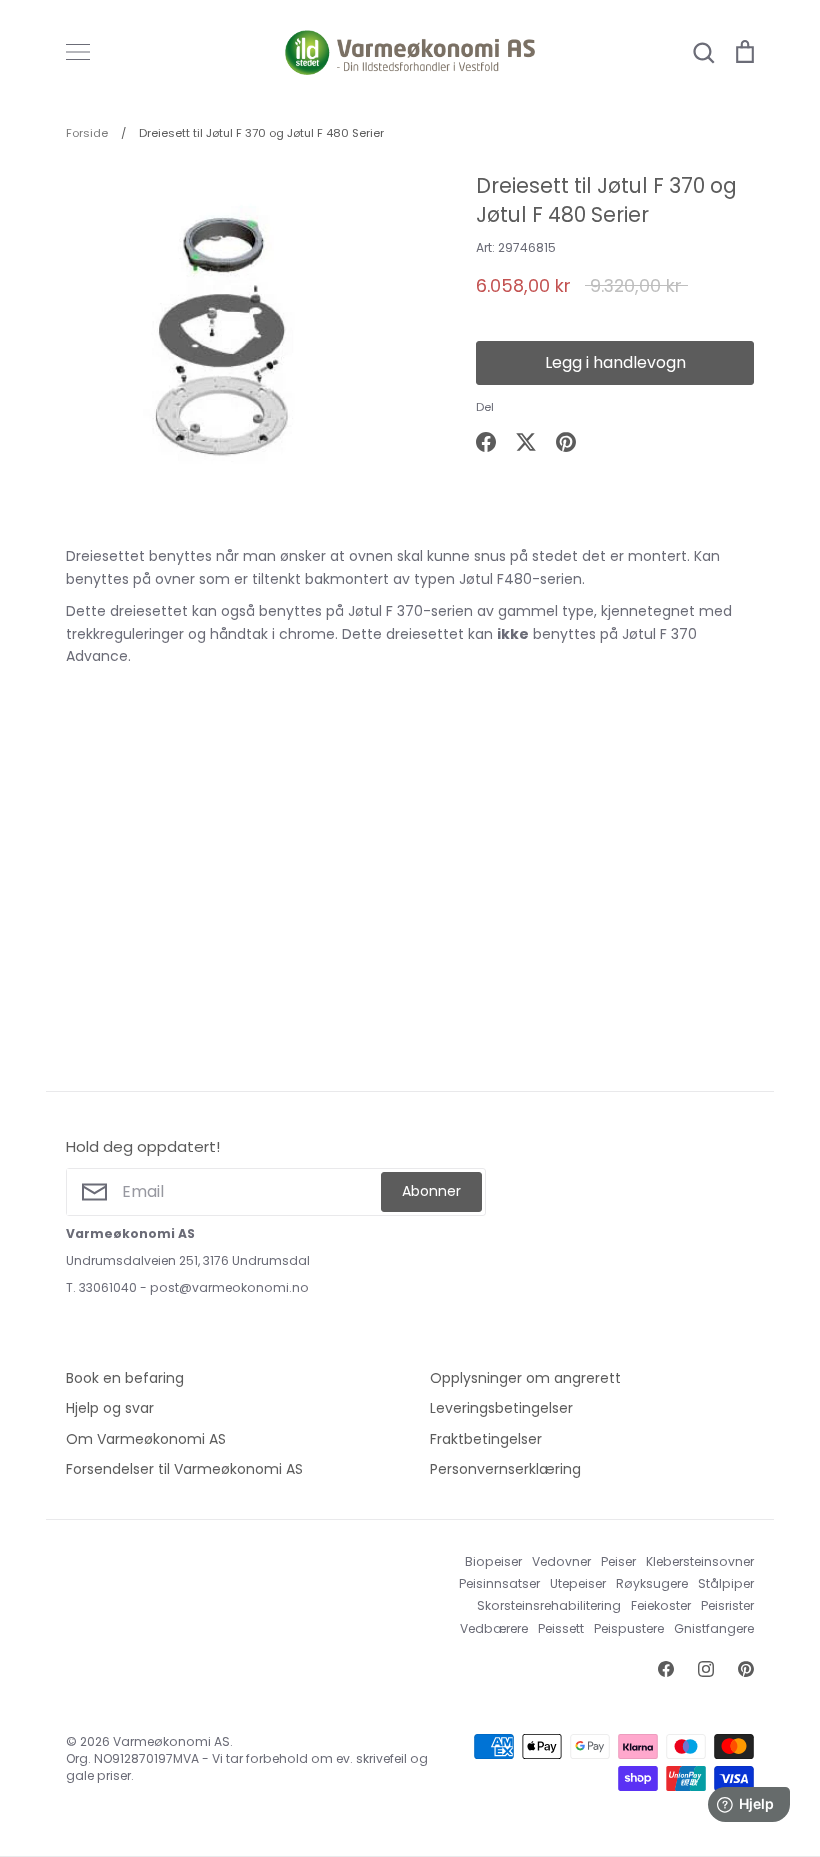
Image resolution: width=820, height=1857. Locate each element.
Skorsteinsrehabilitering (549, 1605)
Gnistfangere (714, 1628)
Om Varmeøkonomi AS (146, 1439)
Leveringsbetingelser (501, 1408)
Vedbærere (494, 1628)
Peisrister (727, 1605)
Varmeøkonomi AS (171, 1741)
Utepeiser (578, 1583)
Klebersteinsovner (700, 1561)
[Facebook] (666, 1669)
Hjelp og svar (110, 1408)
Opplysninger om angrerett (525, 1378)
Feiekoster (661, 1605)
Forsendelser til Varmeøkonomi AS (184, 1469)
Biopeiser (493, 1561)
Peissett (561, 1628)
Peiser (618, 1561)
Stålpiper (726, 1583)
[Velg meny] (78, 52)
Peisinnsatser (499, 1583)
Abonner (431, 1191)
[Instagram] (706, 1669)
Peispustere (629, 1628)
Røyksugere (652, 1583)
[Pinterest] (746, 1669)
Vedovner (561, 1561)
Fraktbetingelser (486, 1439)
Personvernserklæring (505, 1469)
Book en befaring (125, 1378)
